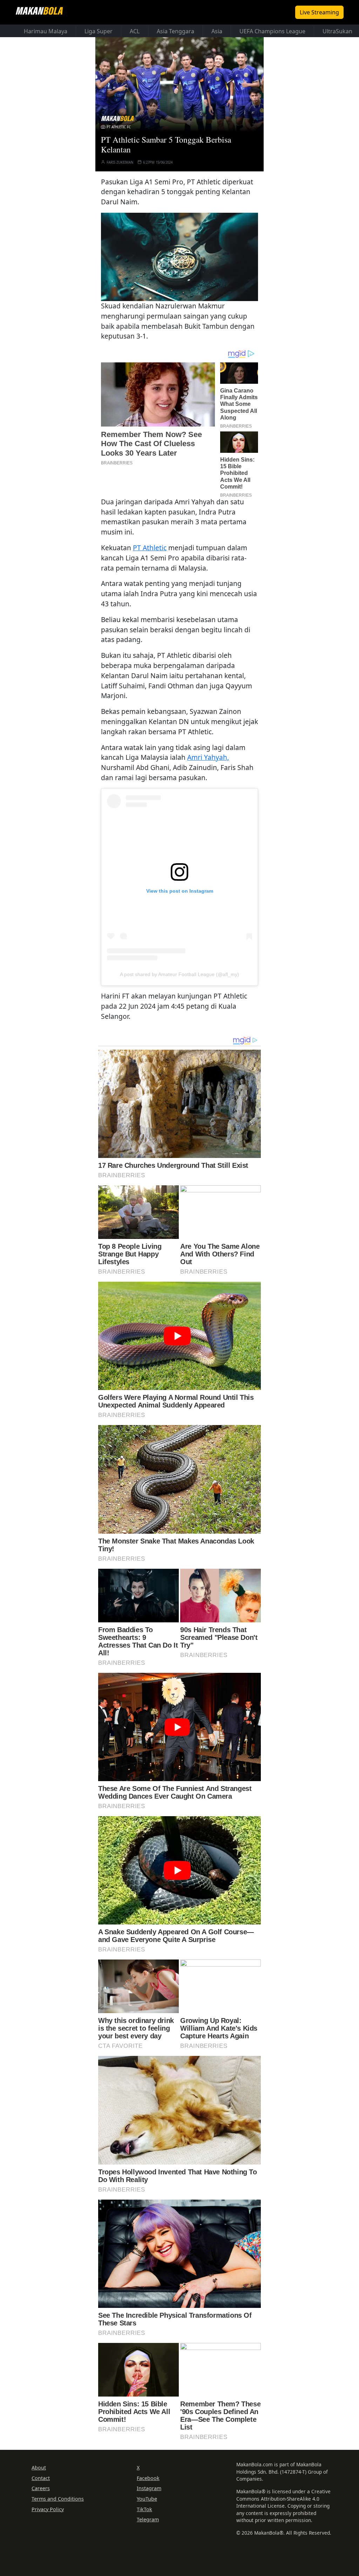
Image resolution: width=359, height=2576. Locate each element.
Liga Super (99, 31)
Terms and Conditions (58, 2499)
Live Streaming (319, 12)
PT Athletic (150, 548)
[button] (179, 257)
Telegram (148, 2519)
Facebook (148, 2478)
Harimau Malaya (46, 31)
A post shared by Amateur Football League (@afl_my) (179, 974)
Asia (217, 31)
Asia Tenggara (175, 31)
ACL (135, 31)
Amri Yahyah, (208, 757)
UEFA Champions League (272, 31)
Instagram (149, 2488)
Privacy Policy (48, 2509)
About (39, 2468)
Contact (41, 2478)
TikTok (144, 2509)
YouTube (147, 2499)
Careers (41, 2488)
